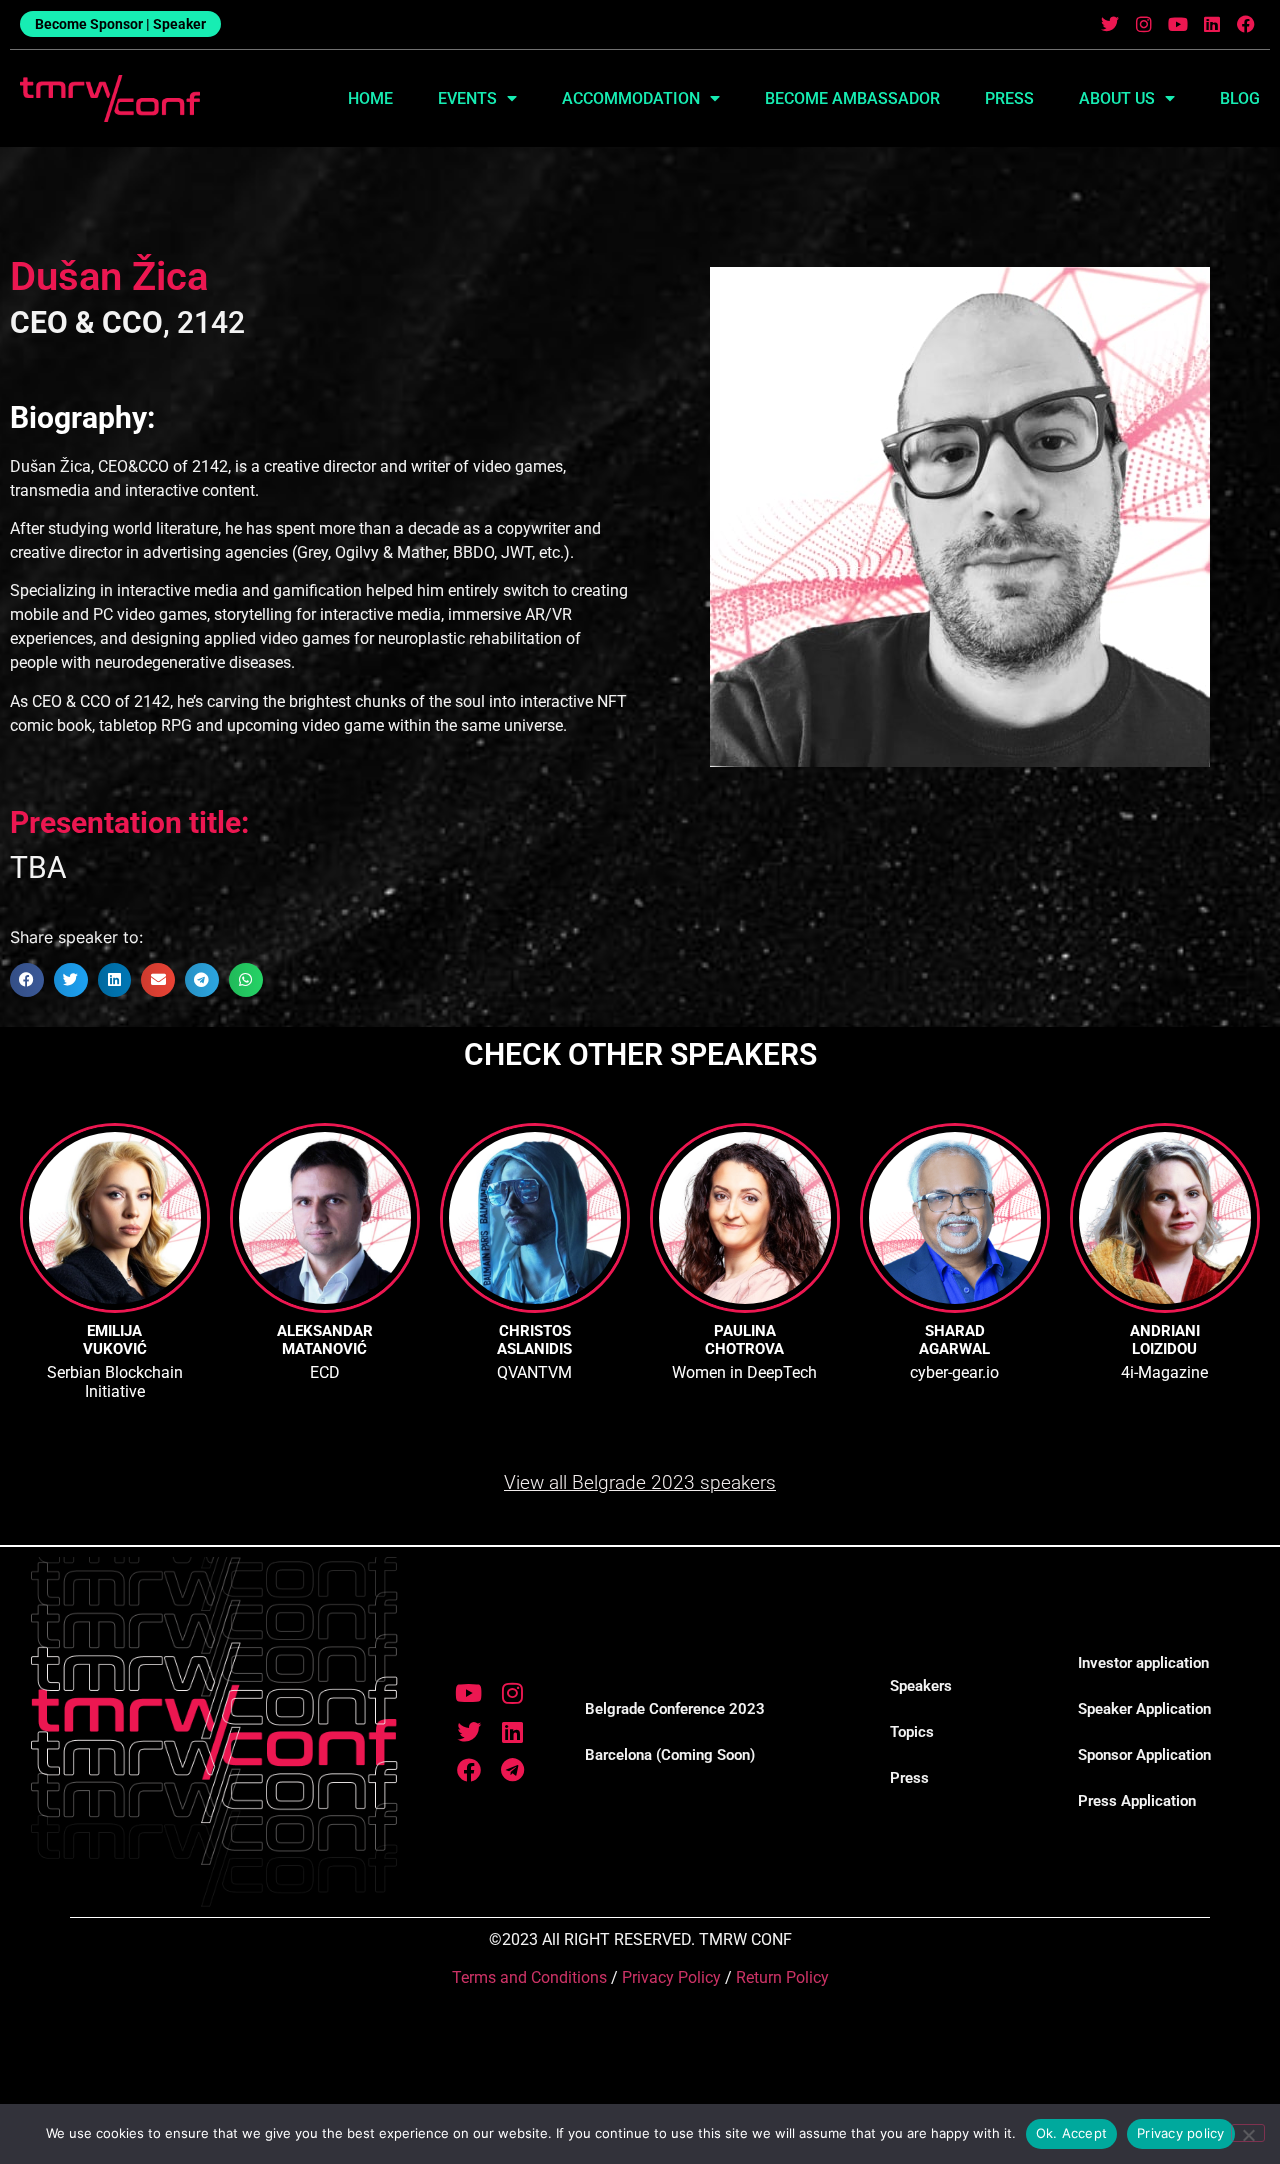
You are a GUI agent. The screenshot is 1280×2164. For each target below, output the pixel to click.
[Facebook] (1245, 24)
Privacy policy (1181, 2133)
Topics (912, 1732)
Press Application (1137, 1801)
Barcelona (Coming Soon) (670, 1755)
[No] (1248, 2133)
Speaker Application (1144, 1709)
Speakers (921, 1686)
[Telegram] (512, 1770)
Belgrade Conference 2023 (675, 1709)
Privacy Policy (671, 1977)
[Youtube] (1178, 24)
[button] (27, 980)
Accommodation (631, 98)
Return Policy (782, 1977)
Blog (1240, 98)
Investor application (1143, 1663)
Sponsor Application (1144, 1755)
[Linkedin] (1211, 24)
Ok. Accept (1072, 2133)
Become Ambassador (852, 98)
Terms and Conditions (529, 1977)
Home (370, 98)
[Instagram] (1144, 24)
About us (1117, 98)
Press (1009, 98)
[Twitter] (1110, 24)
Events (467, 98)
